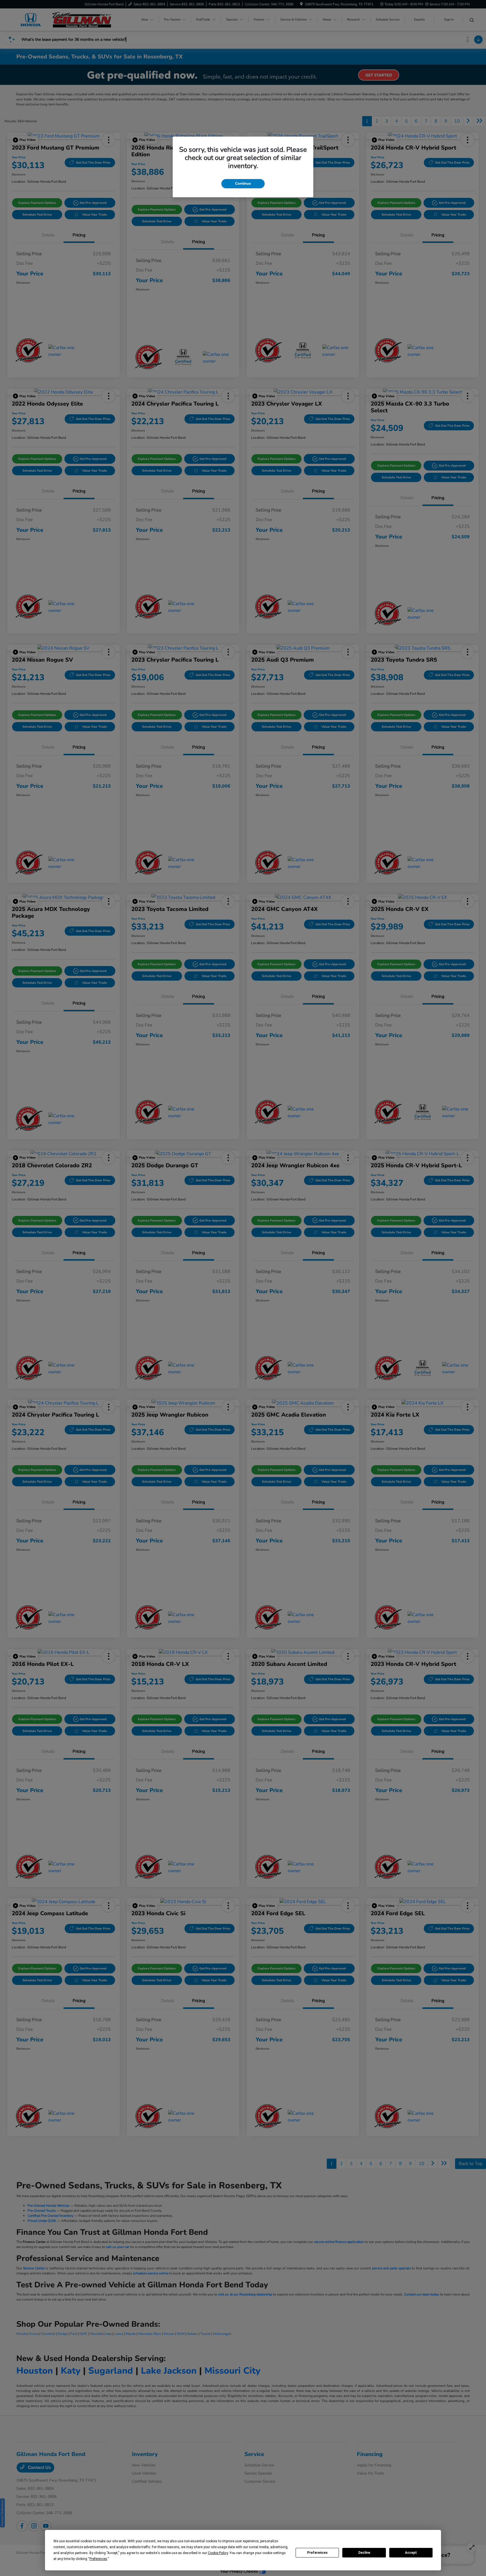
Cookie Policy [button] (218, 2553)
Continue (243, 184)
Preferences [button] (98, 2559)
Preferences (317, 2553)
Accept (411, 2553)
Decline (364, 2553)
